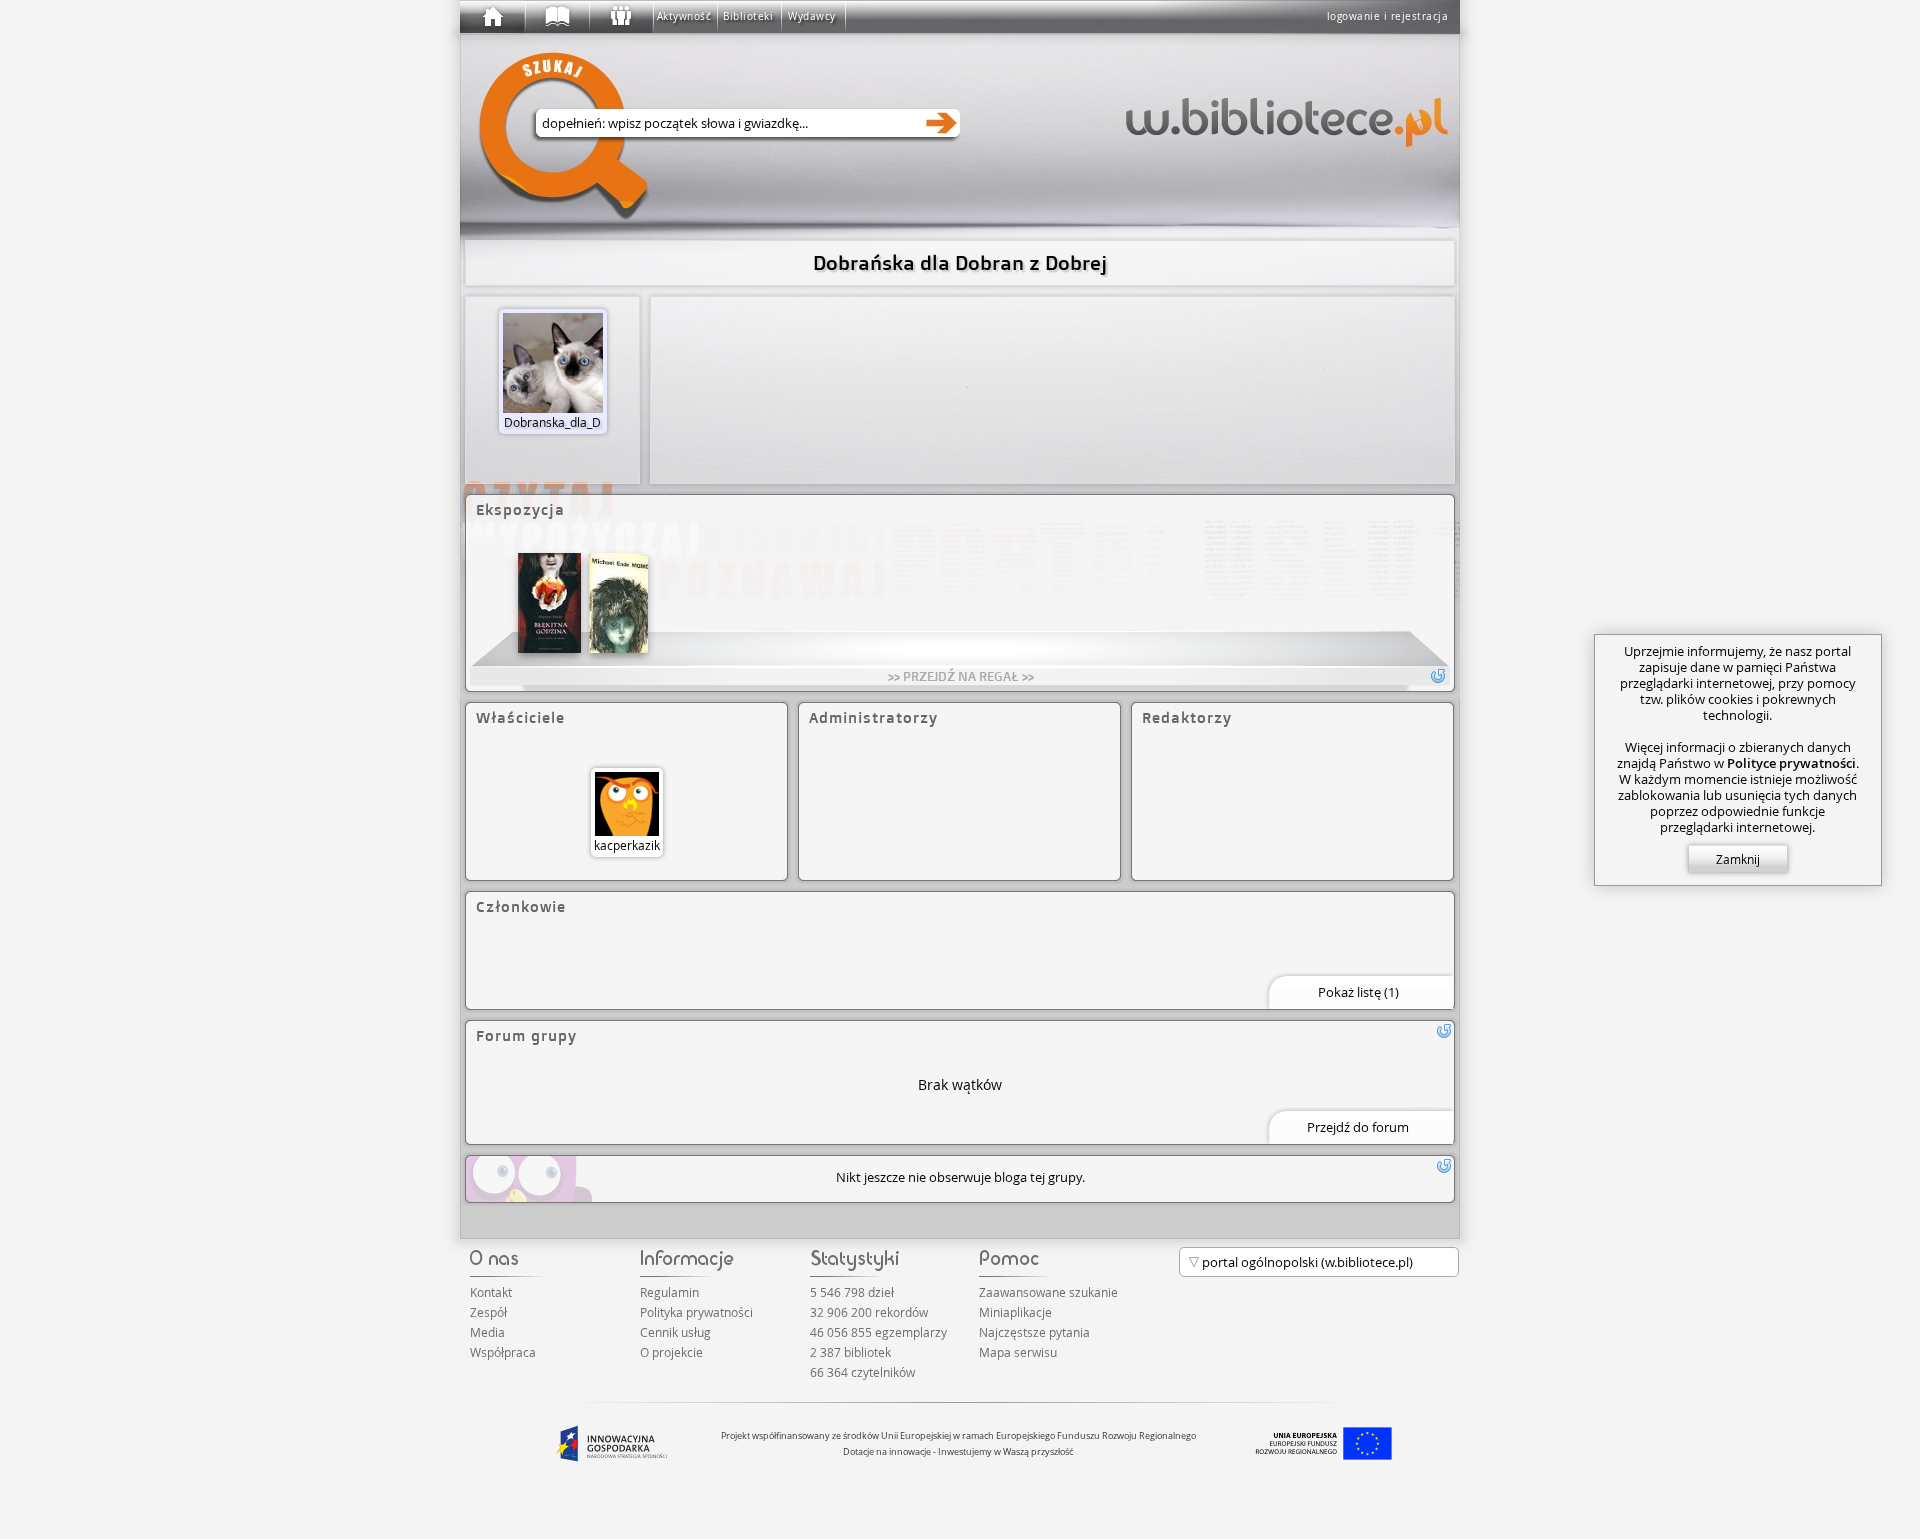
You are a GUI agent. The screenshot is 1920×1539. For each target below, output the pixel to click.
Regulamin (669, 1292)
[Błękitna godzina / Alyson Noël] (549, 603)
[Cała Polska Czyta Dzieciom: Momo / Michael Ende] (618, 603)
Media (487, 1332)
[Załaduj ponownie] (1444, 1031)
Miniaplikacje (1015, 1312)
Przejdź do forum (1358, 1127)
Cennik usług (675, 1332)
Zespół (488, 1312)
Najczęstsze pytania (1034, 1332)
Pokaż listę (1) (1358, 992)
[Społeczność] (620, 17)
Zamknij (1738, 859)
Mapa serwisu (1018, 1352)
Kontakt (491, 1292)
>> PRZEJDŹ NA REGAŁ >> (961, 676)
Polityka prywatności (696, 1312)
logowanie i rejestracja (1388, 16)
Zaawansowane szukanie (1048, 1292)
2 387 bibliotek (850, 1352)
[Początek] (492, 17)
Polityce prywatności (1791, 763)
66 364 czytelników (862, 1372)
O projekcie (671, 1352)
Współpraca (503, 1352)
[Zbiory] (556, 17)
